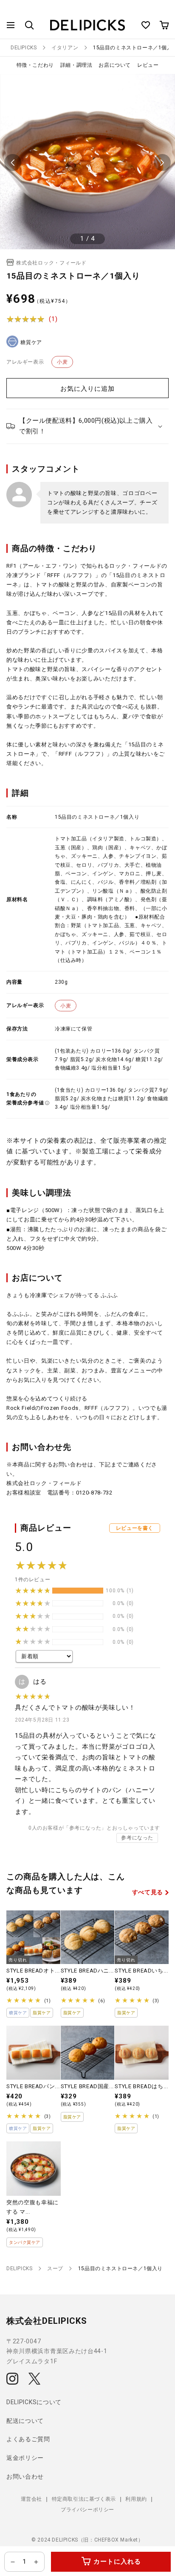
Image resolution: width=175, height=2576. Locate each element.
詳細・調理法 (76, 65)
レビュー (148, 65)
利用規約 (136, 2499)
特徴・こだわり (35, 65)
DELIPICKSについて (34, 2402)
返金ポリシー (25, 2458)
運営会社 (31, 2499)
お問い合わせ (25, 2476)
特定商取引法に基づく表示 (84, 2499)
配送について (25, 2421)
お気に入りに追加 (87, 389)
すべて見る (148, 1892)
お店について (115, 65)
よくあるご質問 (28, 2439)
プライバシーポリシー (87, 2510)
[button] (11, 25)
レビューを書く (135, 1528)
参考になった (137, 1838)
